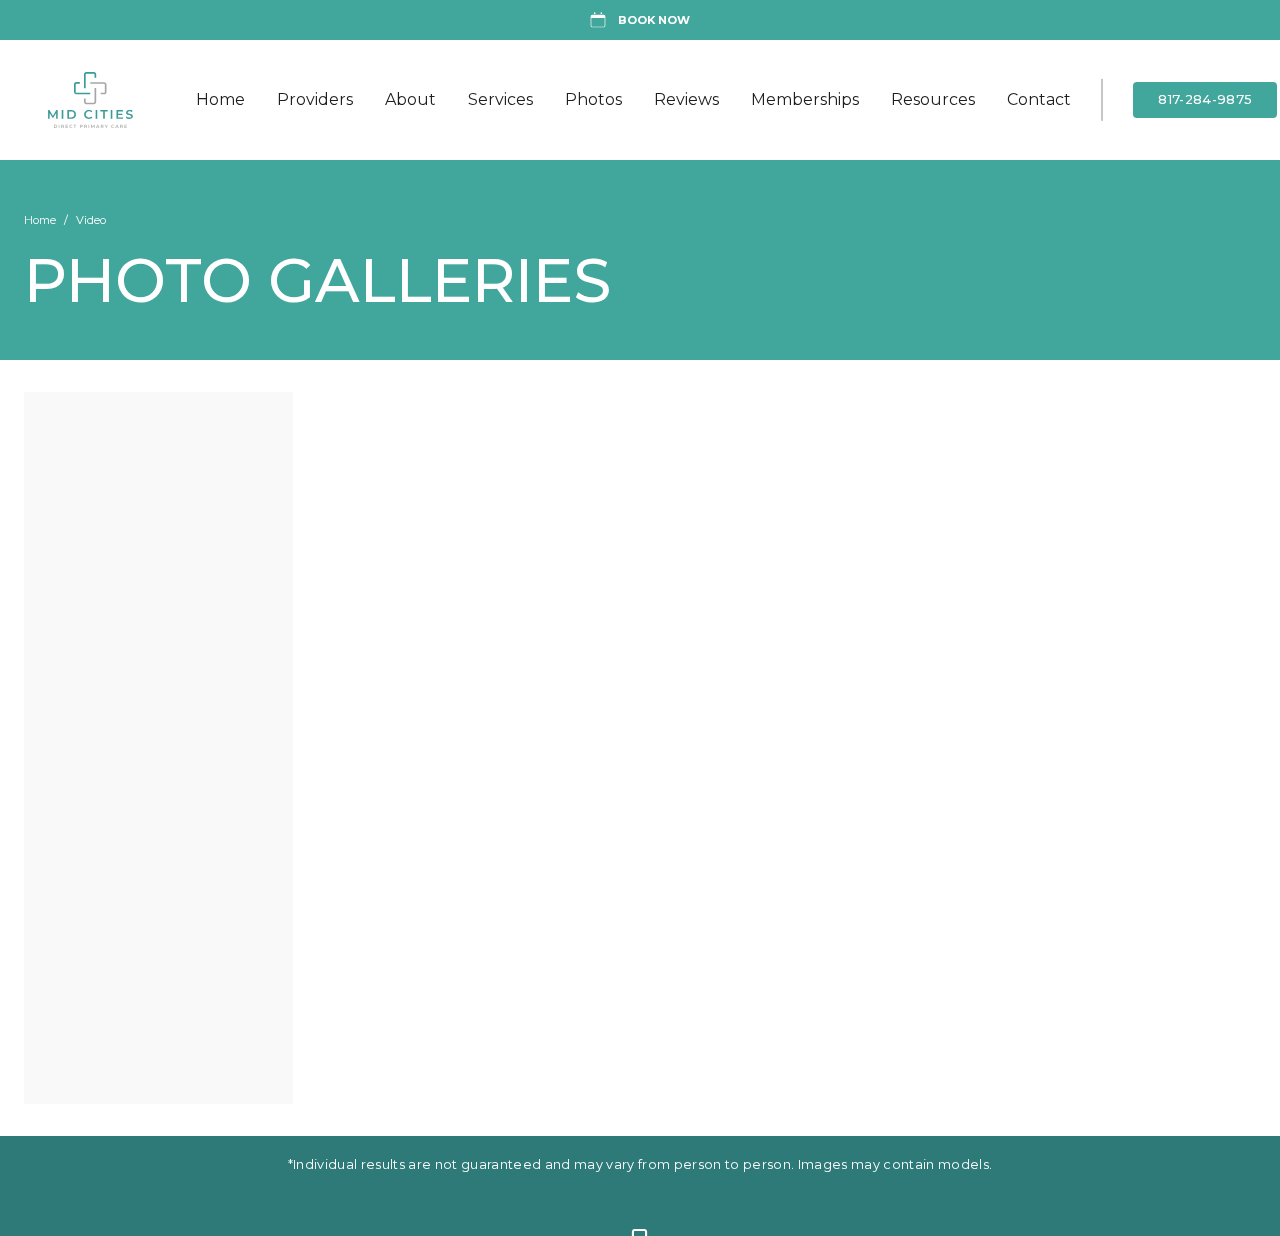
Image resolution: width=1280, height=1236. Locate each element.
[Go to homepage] (107, 100)
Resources (933, 99)
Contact (1039, 99)
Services (500, 99)
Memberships (805, 99)
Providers (315, 99)
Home (220, 99)
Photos (593, 99)
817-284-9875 (1205, 99)
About (410, 99)
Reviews (686, 99)
